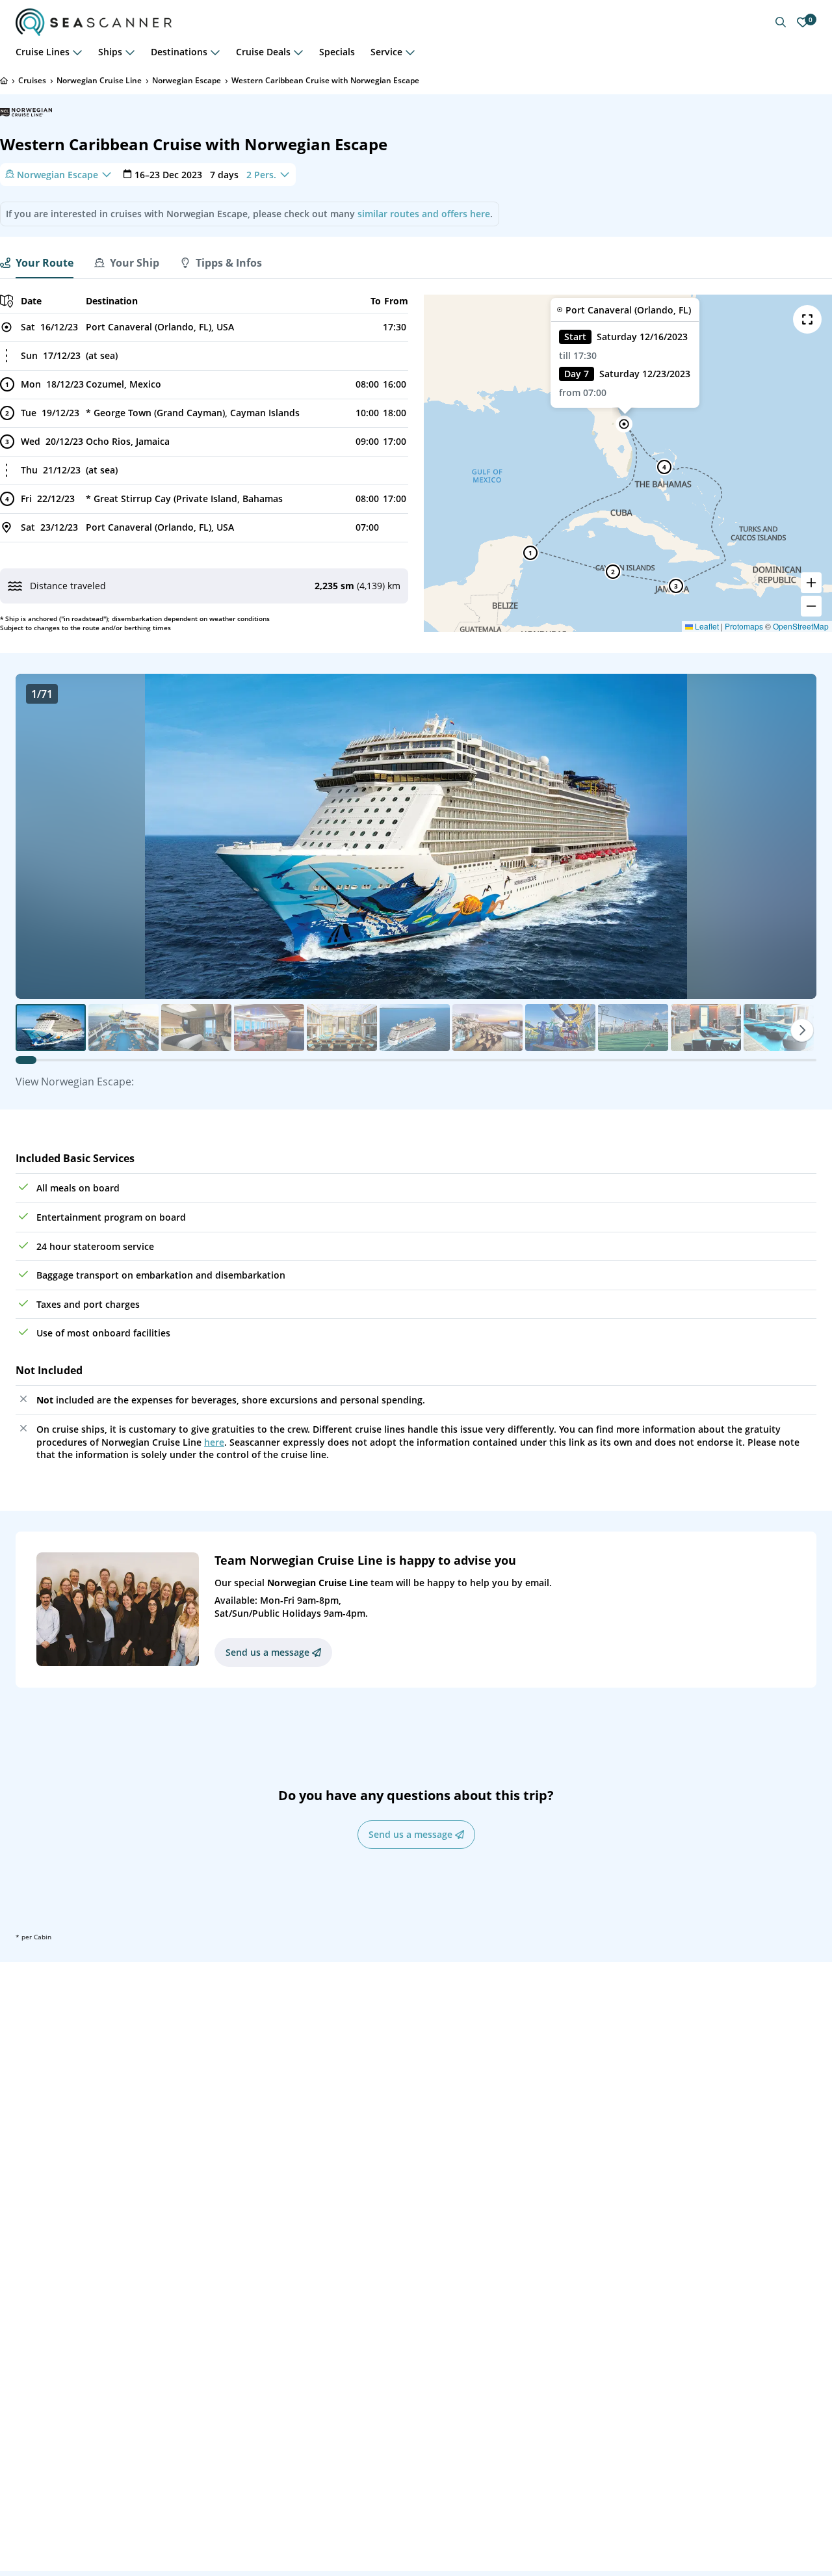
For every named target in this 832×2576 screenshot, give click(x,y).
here (214, 1442)
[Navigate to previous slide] (39, 836)
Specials (337, 52)
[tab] (37, 263)
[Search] (781, 22)
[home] (4, 81)
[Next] (802, 1030)
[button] (624, 424)
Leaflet (706, 626)
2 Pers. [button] (261, 174)
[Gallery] (416, 836)
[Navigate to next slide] (793, 836)
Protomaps (744, 626)
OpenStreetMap (801, 626)
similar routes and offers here (424, 214)
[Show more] (77, 52)
